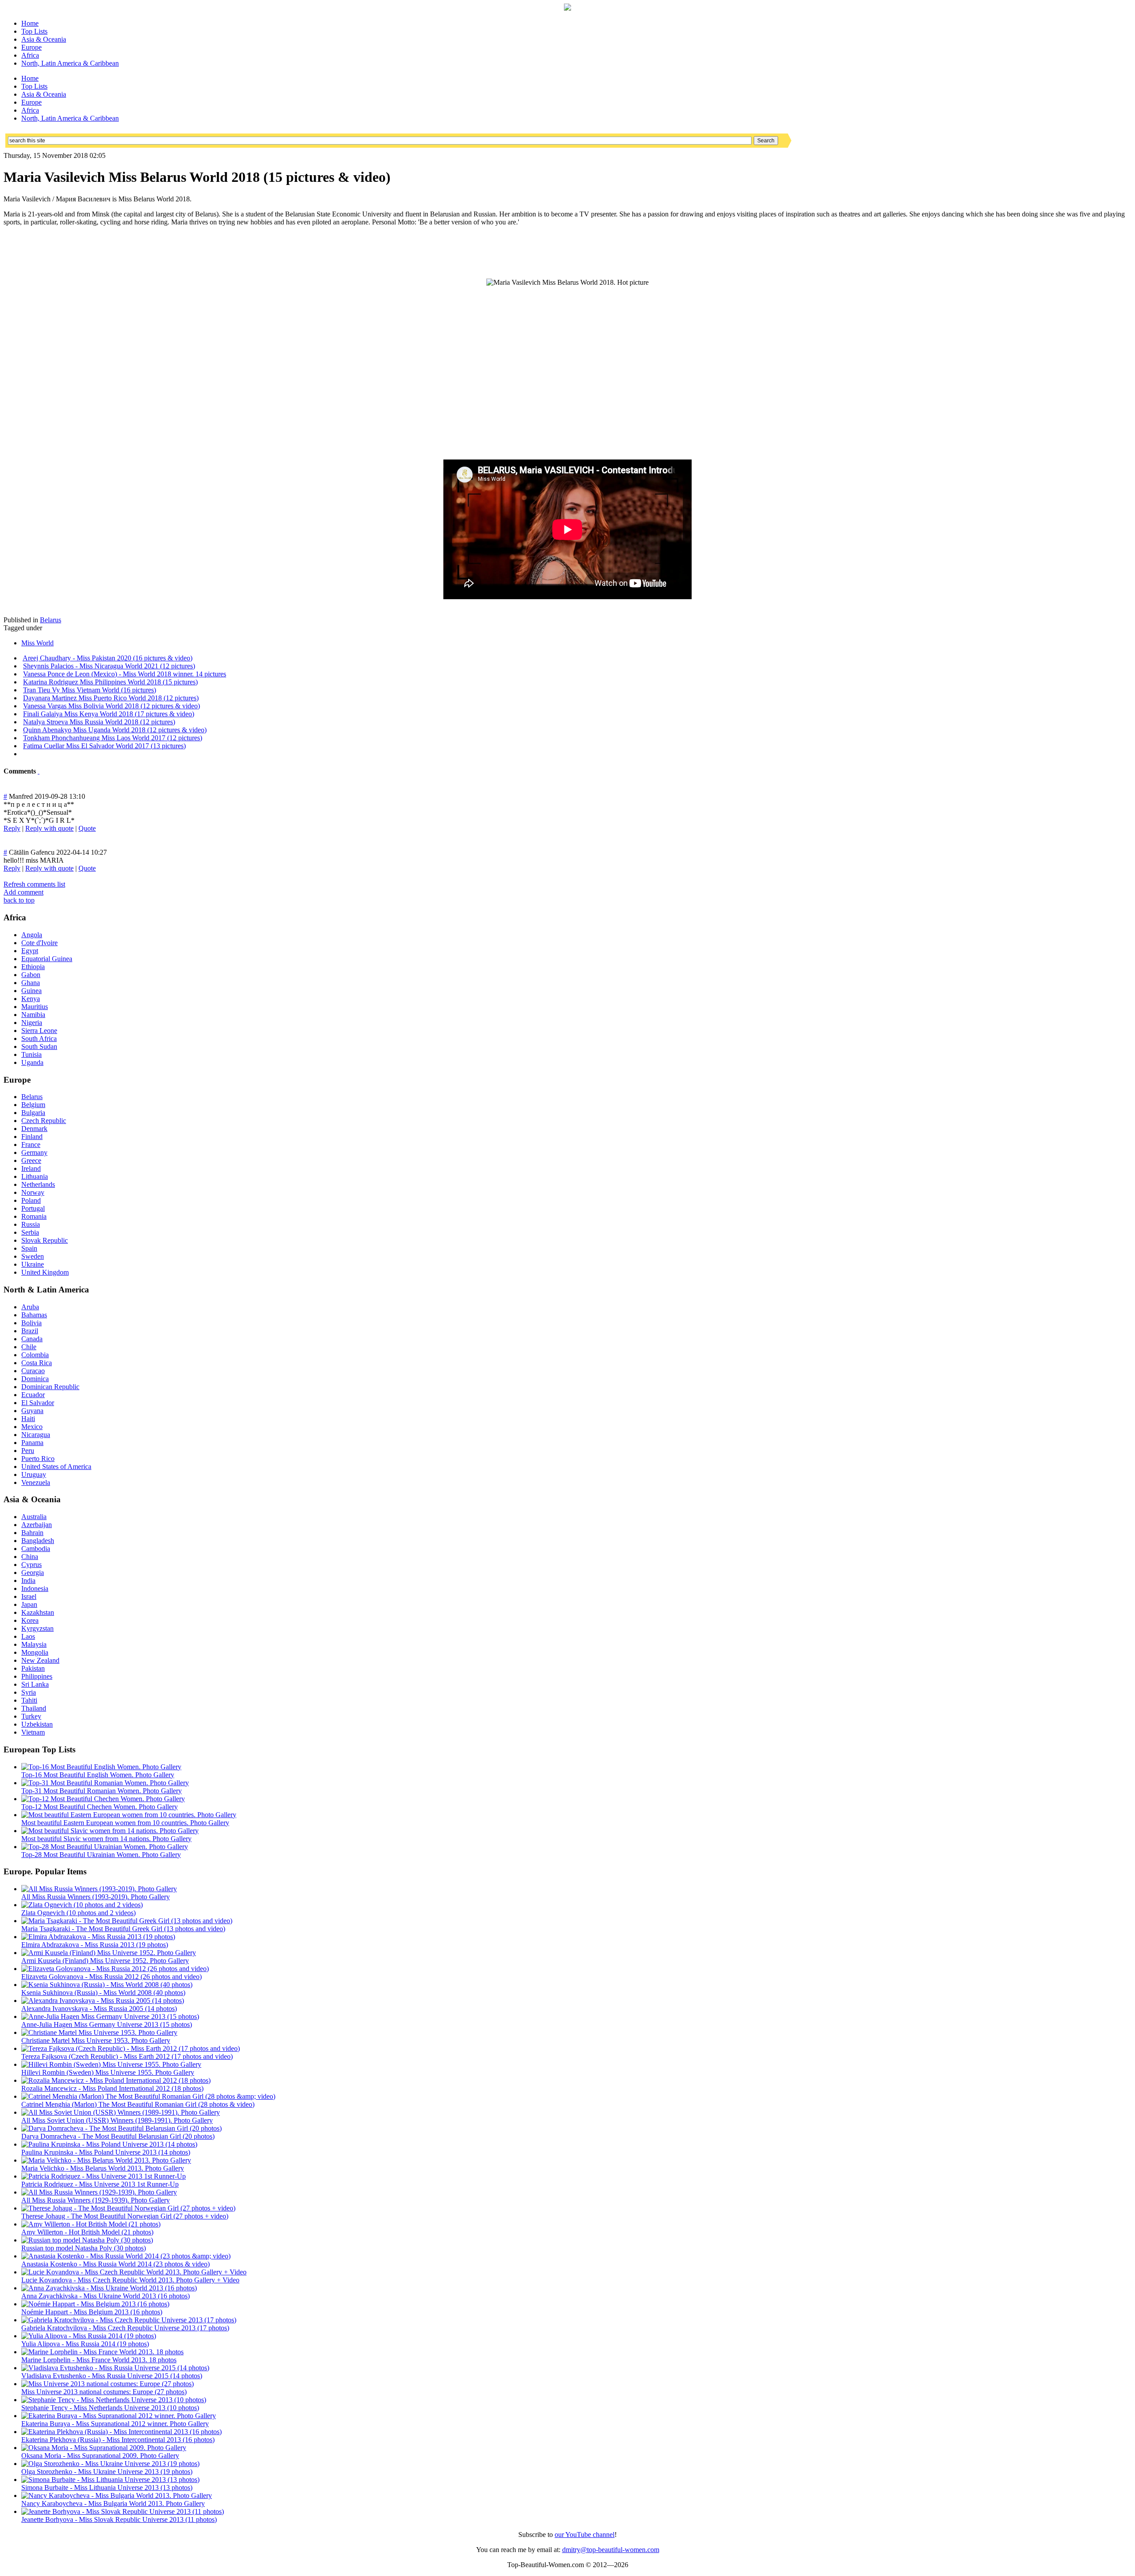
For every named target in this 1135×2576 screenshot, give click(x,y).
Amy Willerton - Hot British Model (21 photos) (87, 2232)
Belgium (33, 1105)
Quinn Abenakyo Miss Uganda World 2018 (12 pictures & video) (115, 730)
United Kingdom (45, 1272)
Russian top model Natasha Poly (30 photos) (84, 2248)
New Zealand (40, 1660)
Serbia (30, 1232)
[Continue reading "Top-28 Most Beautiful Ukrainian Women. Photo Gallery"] (105, 1847)
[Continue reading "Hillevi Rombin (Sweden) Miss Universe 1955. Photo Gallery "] (111, 2064)
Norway (33, 1192)
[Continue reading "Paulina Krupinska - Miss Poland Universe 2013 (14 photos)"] (109, 2144)
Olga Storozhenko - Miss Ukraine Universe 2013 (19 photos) (107, 2472)
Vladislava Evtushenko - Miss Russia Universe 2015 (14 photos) (112, 2376)
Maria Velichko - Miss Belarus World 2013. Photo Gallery (103, 2168)
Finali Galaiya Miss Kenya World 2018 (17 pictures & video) (109, 714)
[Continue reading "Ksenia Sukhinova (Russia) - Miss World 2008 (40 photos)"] (107, 1985)
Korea (30, 1620)
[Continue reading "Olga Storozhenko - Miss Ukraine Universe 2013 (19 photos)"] (110, 2464)
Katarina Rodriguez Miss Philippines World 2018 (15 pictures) (110, 682)
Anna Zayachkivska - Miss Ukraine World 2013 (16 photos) (106, 2296)
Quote (87, 828)
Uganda (32, 1062)
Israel (29, 1596)
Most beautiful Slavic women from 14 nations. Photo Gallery (106, 1839)
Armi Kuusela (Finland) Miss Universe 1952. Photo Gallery (105, 1961)
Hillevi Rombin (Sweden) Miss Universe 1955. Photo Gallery (108, 2072)
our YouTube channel (585, 2535)
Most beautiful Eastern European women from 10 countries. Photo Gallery (125, 1823)
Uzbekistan (37, 1724)
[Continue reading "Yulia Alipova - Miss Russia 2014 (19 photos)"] (89, 2336)
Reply (12, 828)
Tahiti (29, 1700)
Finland (32, 1137)
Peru (28, 1451)
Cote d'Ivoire (39, 943)
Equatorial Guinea (47, 959)
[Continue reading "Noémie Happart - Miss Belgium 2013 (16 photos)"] (95, 2304)
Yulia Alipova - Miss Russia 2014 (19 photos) (85, 2344)
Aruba (30, 1307)
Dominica (35, 1379)
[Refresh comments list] (39, 771)
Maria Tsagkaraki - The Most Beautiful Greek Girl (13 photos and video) (123, 1929)
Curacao (33, 1371)
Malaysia (34, 1644)
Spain (29, 1248)
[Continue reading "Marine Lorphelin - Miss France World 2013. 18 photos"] (102, 2352)
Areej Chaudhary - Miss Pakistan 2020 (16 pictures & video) (108, 658)
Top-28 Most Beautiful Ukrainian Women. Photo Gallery (101, 1855)
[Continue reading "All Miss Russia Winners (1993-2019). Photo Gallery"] (99, 1889)
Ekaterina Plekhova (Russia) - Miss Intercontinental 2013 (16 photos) (118, 2440)
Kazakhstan (38, 1612)
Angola (32, 935)
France (31, 1145)
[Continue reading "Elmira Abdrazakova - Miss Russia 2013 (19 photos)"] (98, 1937)
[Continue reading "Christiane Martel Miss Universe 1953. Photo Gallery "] (99, 2032)
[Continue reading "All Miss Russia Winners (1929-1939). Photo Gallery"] (99, 2192)
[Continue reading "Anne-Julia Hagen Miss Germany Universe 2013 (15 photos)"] (110, 2016)
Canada (32, 1339)
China (30, 1557)
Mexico (32, 1427)
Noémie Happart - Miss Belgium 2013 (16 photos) (92, 2312)
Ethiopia (33, 967)
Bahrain (32, 1533)
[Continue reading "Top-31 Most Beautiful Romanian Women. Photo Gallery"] (105, 1783)
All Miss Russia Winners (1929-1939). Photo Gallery (96, 2200)
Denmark (34, 1129)
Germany (34, 1153)
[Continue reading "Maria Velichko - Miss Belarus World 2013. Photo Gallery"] (106, 2160)
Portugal (33, 1208)
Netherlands (38, 1184)
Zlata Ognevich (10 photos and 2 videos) (78, 1913)
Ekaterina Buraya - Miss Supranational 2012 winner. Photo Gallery (115, 2424)
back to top (19, 900)
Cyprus (31, 1565)
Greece (31, 1160)
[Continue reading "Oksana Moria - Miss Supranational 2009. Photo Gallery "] (104, 2448)
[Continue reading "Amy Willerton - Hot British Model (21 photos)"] (91, 2224)
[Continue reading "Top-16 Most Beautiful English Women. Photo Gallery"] (101, 1767)
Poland (31, 1200)
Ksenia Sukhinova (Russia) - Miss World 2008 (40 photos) (103, 1993)
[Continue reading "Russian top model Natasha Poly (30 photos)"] (87, 2240)
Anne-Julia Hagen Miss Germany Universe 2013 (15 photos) (107, 2024)
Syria (29, 1692)
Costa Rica (37, 1363)
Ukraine (33, 1264)
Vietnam (33, 1732)
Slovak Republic (45, 1240)
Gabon (31, 975)
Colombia (35, 1355)
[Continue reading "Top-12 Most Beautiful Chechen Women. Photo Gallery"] (103, 1799)
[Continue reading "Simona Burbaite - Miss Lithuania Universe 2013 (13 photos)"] (110, 2480)
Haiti (28, 1419)
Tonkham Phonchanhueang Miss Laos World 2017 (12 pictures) (113, 738)
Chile (29, 1347)
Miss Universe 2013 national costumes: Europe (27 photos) (104, 2392)
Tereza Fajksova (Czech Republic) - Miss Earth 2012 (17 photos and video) (127, 2056)
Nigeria (32, 1023)
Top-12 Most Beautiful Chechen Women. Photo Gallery (100, 1807)
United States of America (56, 1467)
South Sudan (39, 1046)
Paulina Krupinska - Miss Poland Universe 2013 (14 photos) (106, 2152)
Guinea (31, 991)
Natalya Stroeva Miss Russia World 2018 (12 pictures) (99, 722)
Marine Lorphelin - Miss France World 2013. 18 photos (99, 2360)
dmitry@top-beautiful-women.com (611, 2550)
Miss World (37, 643)
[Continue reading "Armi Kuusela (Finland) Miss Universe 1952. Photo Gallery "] (109, 1953)
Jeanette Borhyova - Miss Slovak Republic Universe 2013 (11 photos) (119, 2519)
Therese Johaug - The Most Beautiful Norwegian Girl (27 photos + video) (125, 2216)
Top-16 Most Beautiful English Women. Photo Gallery (98, 1775)
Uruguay (34, 1475)
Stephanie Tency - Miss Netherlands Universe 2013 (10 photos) (110, 2408)
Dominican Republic (50, 1387)
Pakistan (33, 1668)
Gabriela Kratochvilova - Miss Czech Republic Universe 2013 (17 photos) (125, 2328)
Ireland (31, 1168)
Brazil (30, 1331)
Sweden (33, 1256)
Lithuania (35, 1176)
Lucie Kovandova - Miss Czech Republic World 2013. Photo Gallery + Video (130, 2280)
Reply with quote (49, 828)
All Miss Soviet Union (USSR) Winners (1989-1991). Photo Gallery (117, 2120)
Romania (34, 1216)
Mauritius (35, 1007)
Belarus (51, 620)
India (28, 1581)
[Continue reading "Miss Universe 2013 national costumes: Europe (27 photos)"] (108, 2384)
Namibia (33, 1015)
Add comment (23, 892)
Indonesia (35, 1588)
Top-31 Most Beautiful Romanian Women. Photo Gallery (102, 1791)
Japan (29, 1604)
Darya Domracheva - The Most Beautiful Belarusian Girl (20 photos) (118, 2136)
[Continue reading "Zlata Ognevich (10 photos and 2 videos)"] (82, 1905)
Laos (28, 1636)
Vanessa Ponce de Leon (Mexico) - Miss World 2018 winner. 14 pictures (125, 674)
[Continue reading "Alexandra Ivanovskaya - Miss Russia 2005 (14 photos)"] (103, 2001)
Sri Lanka (35, 1684)
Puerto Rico (38, 1459)
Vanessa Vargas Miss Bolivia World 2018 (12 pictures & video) (112, 706)
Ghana (31, 983)
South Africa (39, 1039)
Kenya (31, 999)
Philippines (37, 1676)
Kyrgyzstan (37, 1628)
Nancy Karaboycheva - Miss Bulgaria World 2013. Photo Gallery (113, 2503)
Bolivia (31, 1323)
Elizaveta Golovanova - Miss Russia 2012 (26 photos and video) (112, 1977)
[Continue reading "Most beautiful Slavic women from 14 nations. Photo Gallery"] (110, 1831)
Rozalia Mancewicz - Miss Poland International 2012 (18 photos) (112, 2088)
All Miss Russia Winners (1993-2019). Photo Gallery (96, 1897)
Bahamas (34, 1315)
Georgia (33, 1573)
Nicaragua (36, 1435)
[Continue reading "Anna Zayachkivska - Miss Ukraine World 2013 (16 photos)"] (109, 2288)
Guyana (32, 1411)
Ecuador (33, 1395)
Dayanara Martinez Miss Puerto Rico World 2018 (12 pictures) (111, 698)
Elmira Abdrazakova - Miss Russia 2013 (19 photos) (95, 1945)
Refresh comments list (34, 884)
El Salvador (38, 1403)
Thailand (34, 1708)
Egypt (30, 951)
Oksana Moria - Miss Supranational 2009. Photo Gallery (100, 2456)
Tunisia (31, 1054)
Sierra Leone (39, 1031)
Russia (31, 1224)
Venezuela (36, 1482)
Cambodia (36, 1549)
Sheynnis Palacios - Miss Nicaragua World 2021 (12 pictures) (109, 666)
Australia (34, 1517)
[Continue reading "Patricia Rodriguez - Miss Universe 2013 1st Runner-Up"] (104, 2176)
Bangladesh (38, 1541)
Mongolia (35, 1652)
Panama (32, 1443)
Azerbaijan (37, 1525)
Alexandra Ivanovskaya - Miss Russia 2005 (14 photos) (99, 2009)
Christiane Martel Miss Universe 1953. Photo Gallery (96, 2040)
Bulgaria (33, 1113)
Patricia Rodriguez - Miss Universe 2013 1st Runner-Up (100, 2184)
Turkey (31, 1716)
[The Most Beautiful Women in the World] (567, 8)
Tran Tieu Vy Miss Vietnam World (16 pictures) (90, 690)
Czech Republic (44, 1121)
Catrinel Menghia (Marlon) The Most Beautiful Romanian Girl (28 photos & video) (138, 2104)
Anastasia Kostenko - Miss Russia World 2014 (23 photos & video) (115, 2264)
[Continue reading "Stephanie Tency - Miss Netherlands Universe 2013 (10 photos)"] (114, 2400)
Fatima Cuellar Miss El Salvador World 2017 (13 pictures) (104, 746)
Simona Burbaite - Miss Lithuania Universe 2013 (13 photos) (107, 2488)
